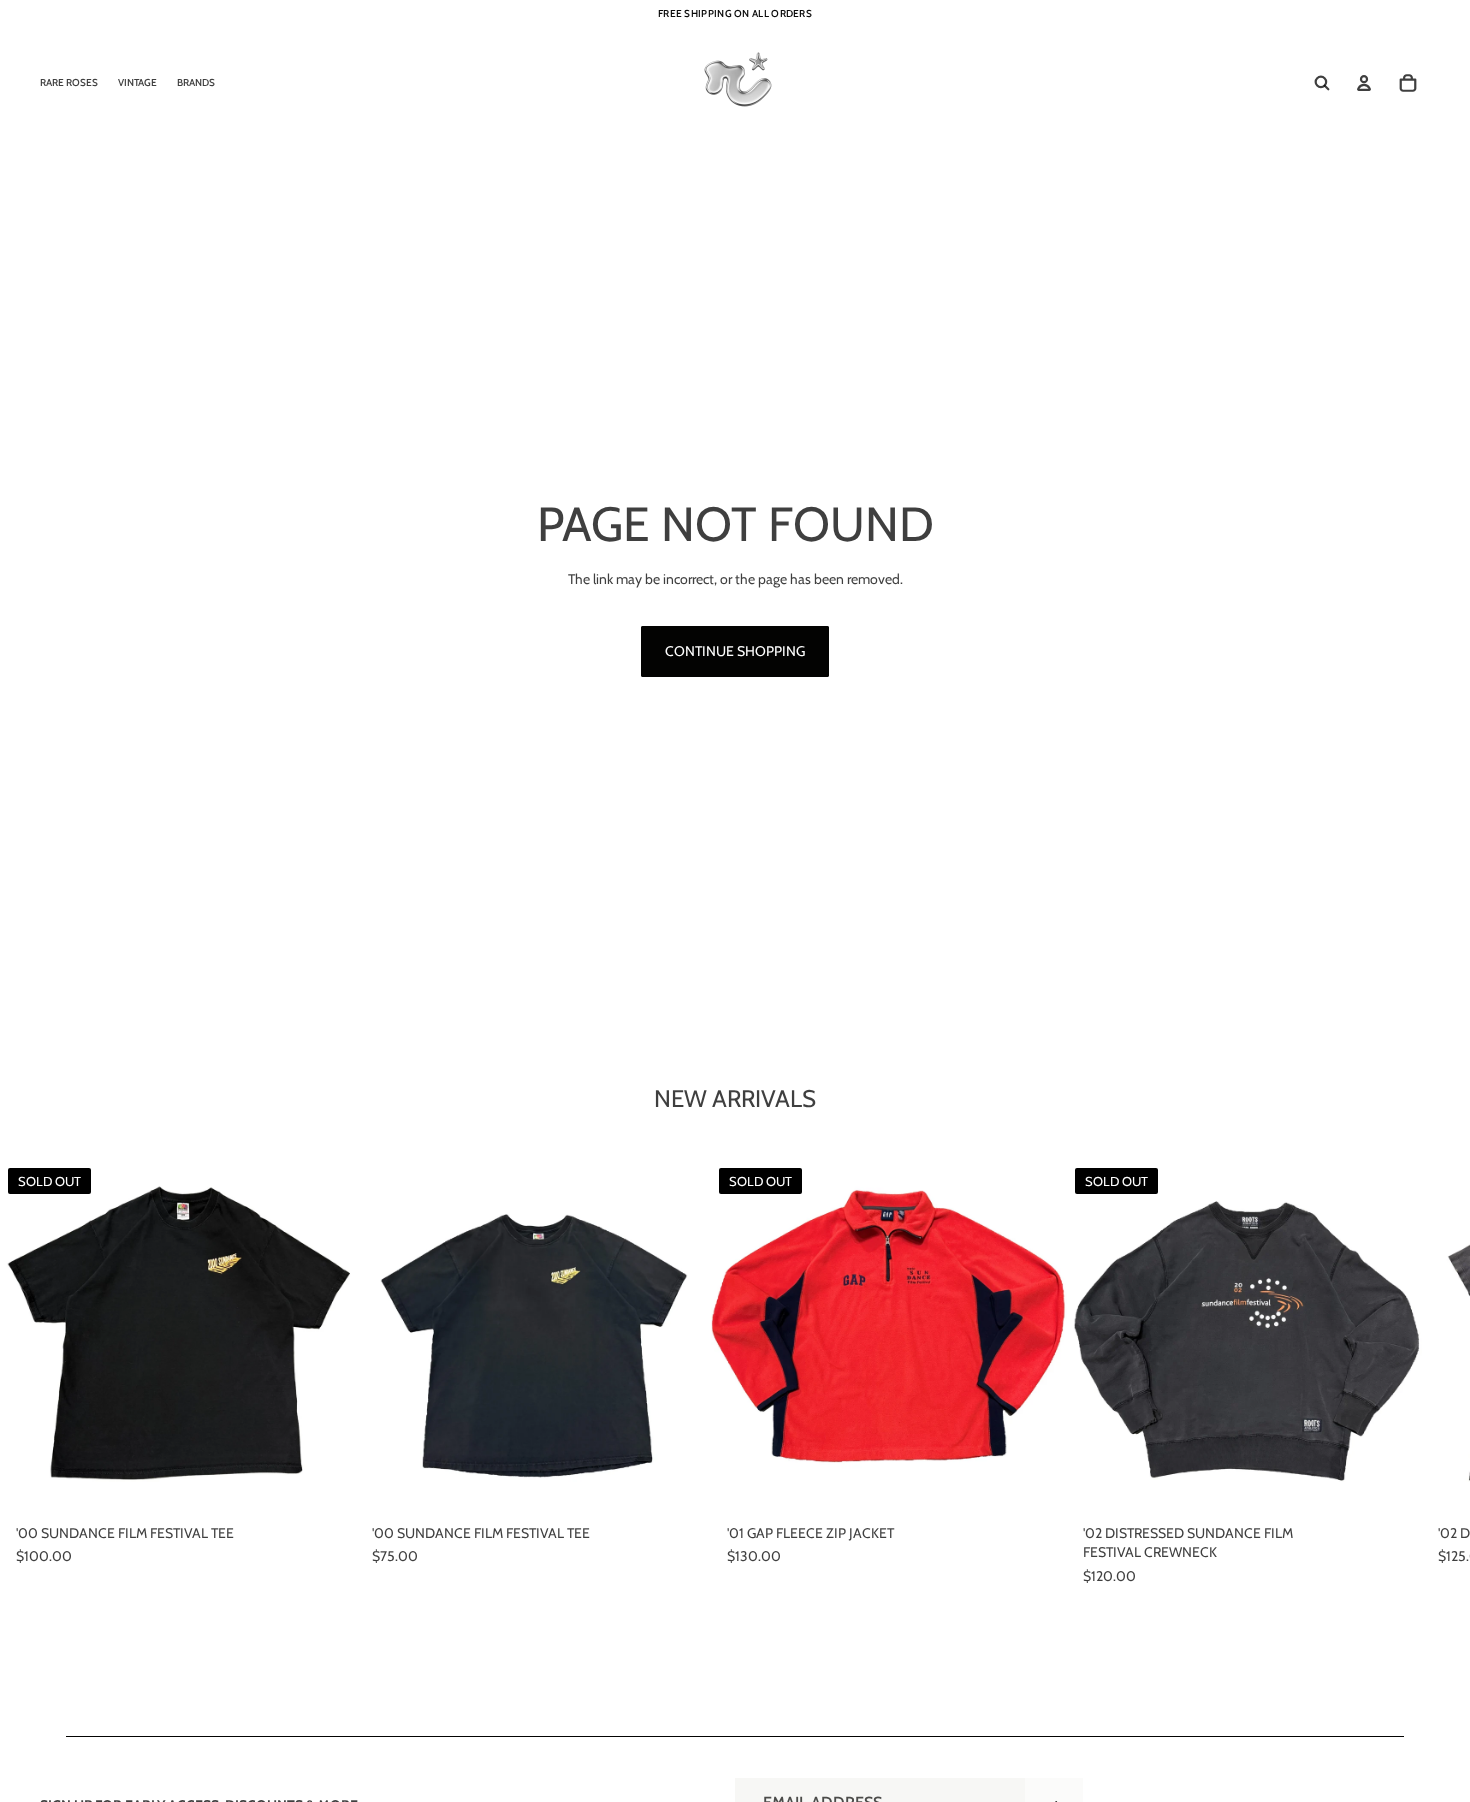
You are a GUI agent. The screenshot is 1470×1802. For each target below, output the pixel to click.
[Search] (1322, 83)
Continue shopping (735, 651)
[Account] (1364, 83)
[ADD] (680, 1485)
